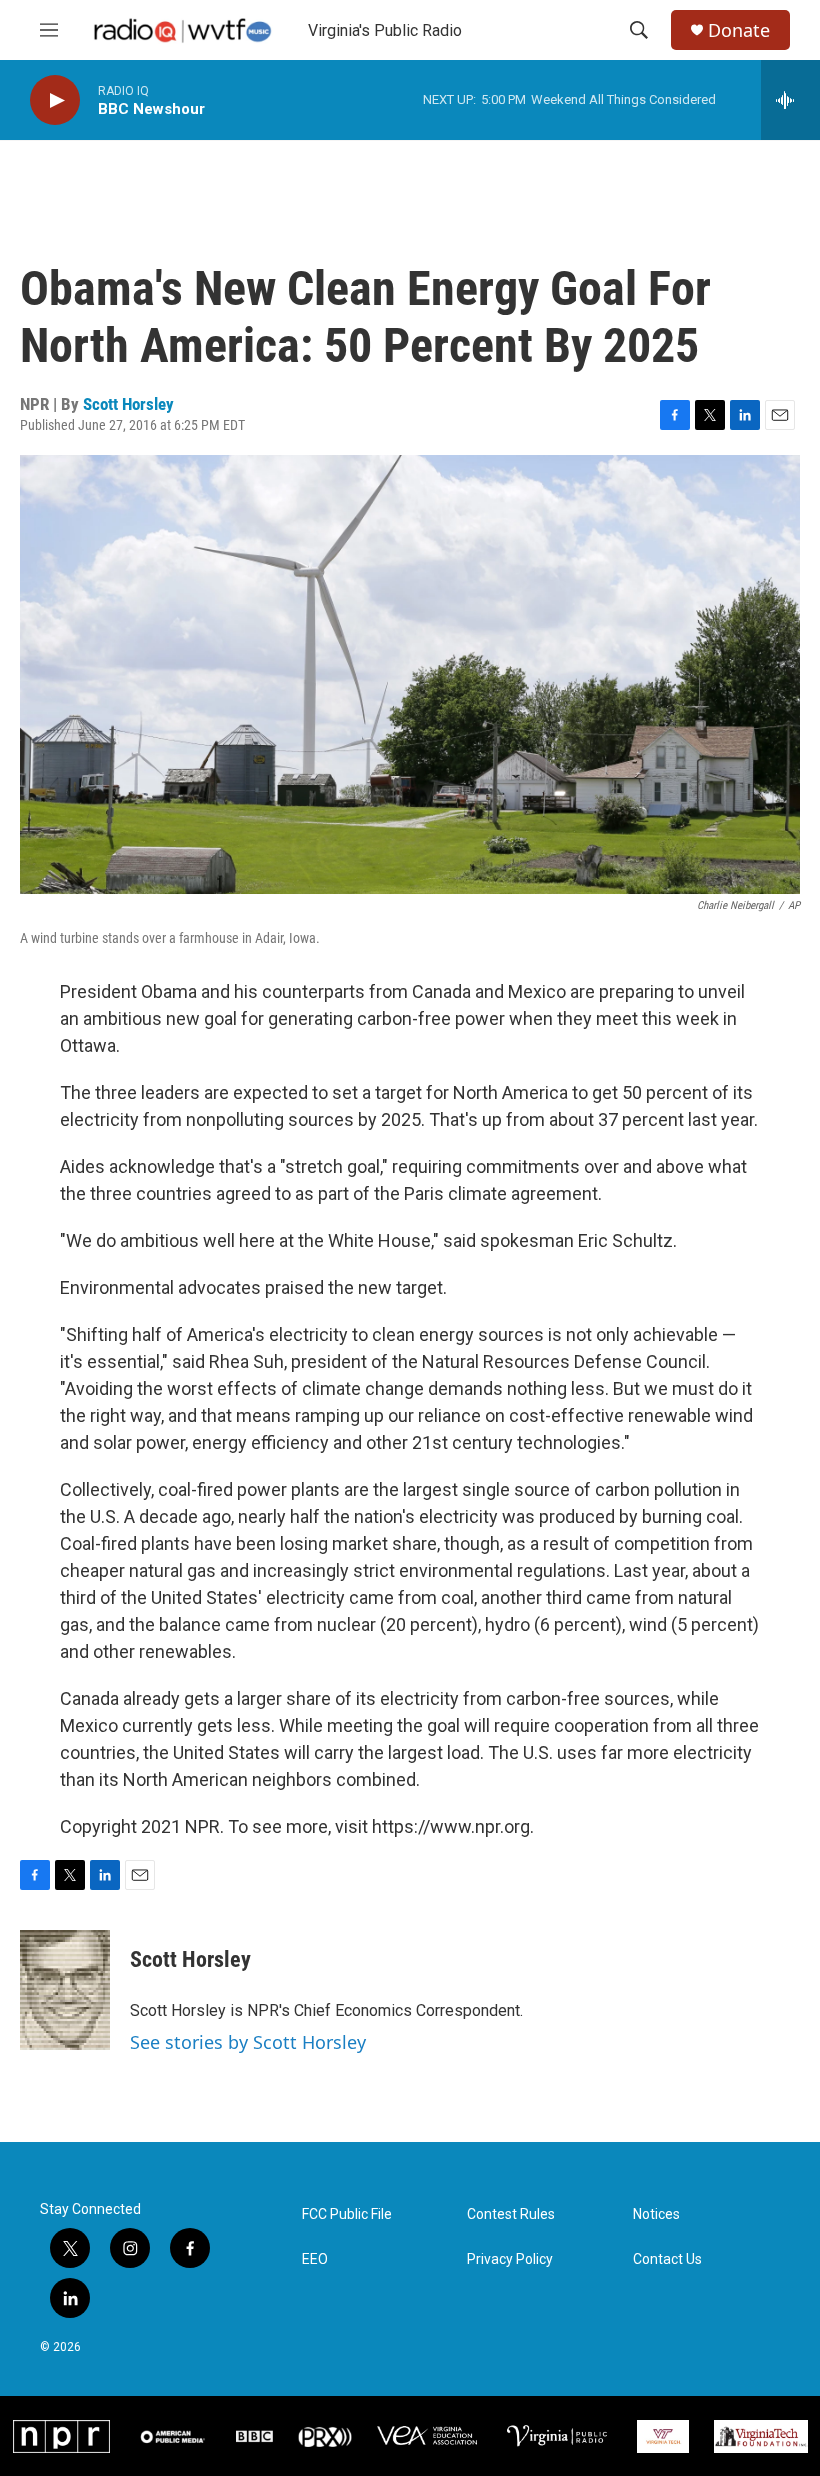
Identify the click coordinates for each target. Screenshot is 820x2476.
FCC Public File (347, 2214)
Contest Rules (511, 2214)
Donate (739, 30)
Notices (656, 2214)
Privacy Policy (510, 2259)
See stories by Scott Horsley (248, 2042)
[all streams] (790, 100)
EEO (315, 2259)
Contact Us (667, 2259)
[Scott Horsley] (65, 1990)
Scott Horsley (128, 404)
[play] (55, 100)
